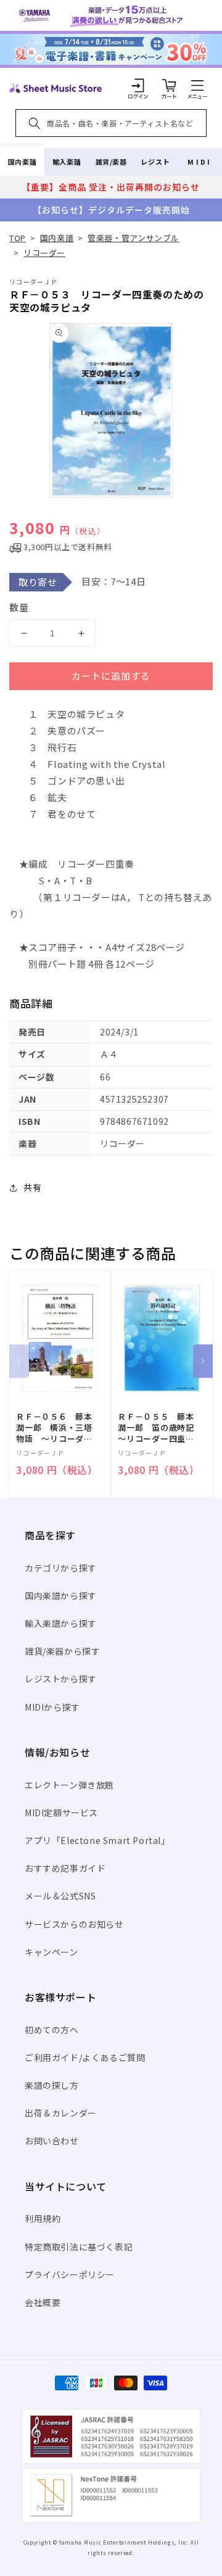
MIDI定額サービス (61, 1813)
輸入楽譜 (67, 162)
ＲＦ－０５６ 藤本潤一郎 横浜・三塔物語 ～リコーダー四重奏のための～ (54, 1428)
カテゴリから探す (61, 1568)
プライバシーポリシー (70, 2274)
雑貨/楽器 (111, 162)
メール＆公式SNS (60, 1896)
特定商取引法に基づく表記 (79, 2247)
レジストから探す (61, 1679)
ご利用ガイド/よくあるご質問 (85, 2057)
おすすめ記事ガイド (65, 1868)
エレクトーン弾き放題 (69, 1785)
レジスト (155, 162)
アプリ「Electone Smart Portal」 (97, 1840)
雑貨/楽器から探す (62, 1651)
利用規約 (43, 2218)
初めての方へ (52, 2030)
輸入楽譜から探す (61, 1623)
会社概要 (43, 2302)
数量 (19, 607)
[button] (197, 85)
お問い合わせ (52, 2141)
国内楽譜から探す (61, 1595)
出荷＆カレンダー (61, 2113)
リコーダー (44, 253)
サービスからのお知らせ (74, 1924)
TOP (18, 238)
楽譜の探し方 (52, 2085)
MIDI (199, 162)
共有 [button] (32, 1187)
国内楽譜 (22, 162)
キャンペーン (51, 1952)
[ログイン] (138, 85)
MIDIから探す (52, 1707)
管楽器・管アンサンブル (134, 238)
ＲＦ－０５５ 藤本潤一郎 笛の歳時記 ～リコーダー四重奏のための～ (160, 1428)
